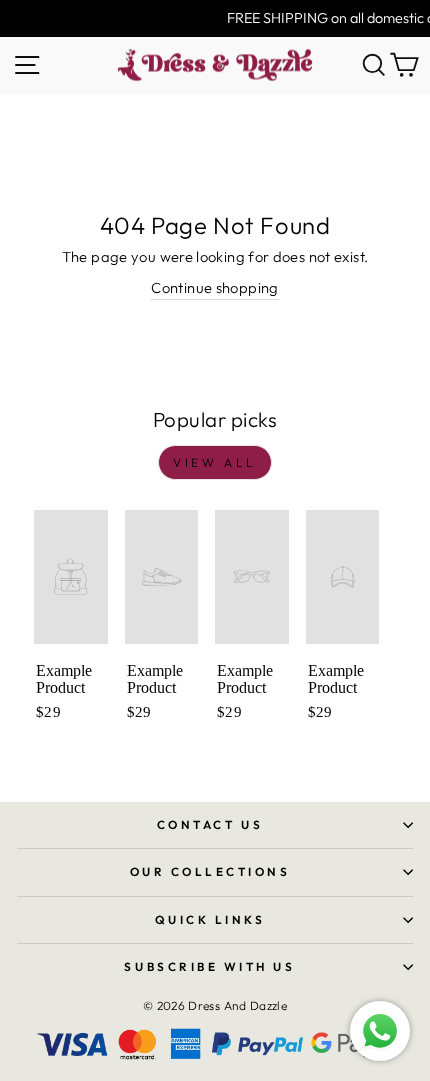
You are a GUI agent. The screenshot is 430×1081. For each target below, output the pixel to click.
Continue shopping (214, 287)
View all (215, 462)
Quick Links (210, 919)
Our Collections (210, 871)
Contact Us (210, 824)
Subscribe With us (209, 966)
